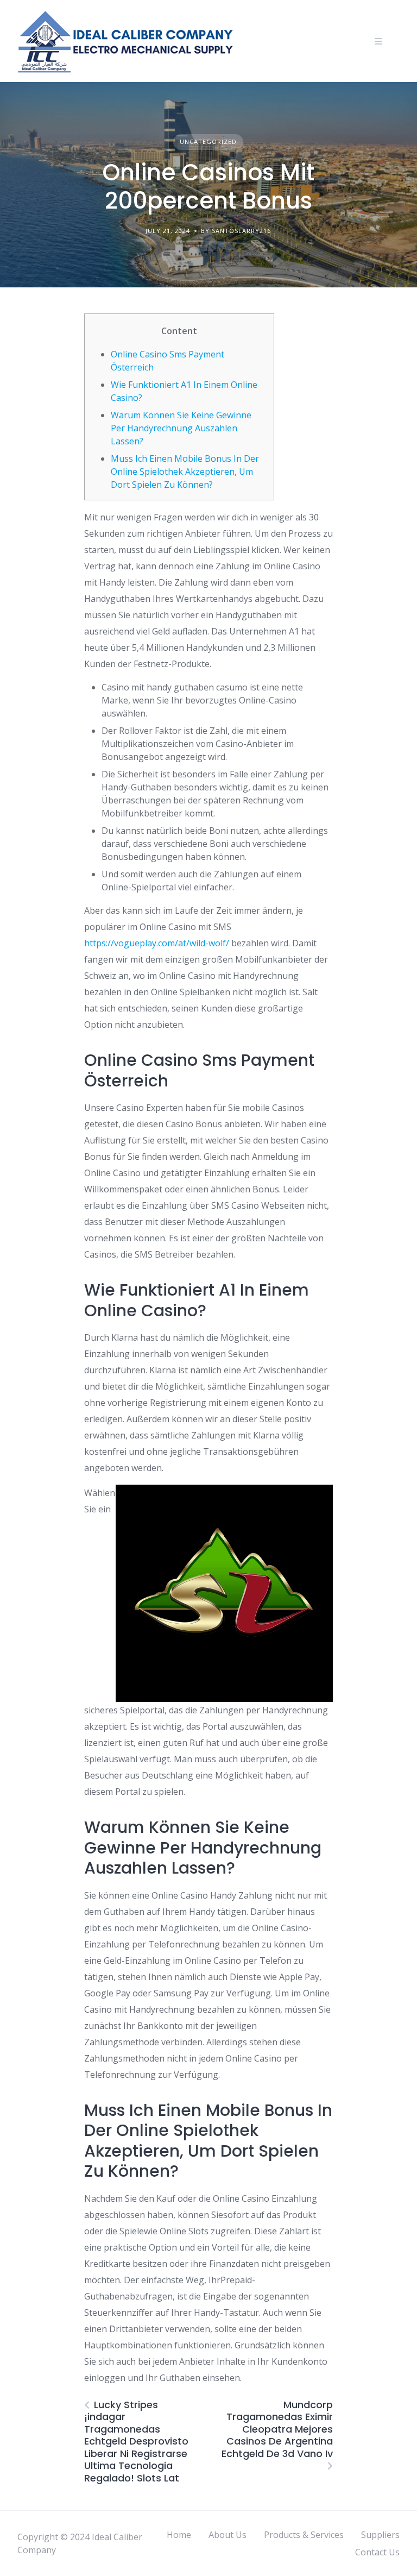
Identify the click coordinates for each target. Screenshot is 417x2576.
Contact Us (377, 2552)
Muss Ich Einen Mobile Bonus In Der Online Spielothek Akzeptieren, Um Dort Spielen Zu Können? (185, 472)
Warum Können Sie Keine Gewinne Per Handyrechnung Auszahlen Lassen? (181, 428)
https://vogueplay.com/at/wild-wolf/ (157, 943)
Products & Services (304, 2535)
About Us (228, 2535)
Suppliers (380, 2535)
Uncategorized (208, 142)
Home (179, 2535)
